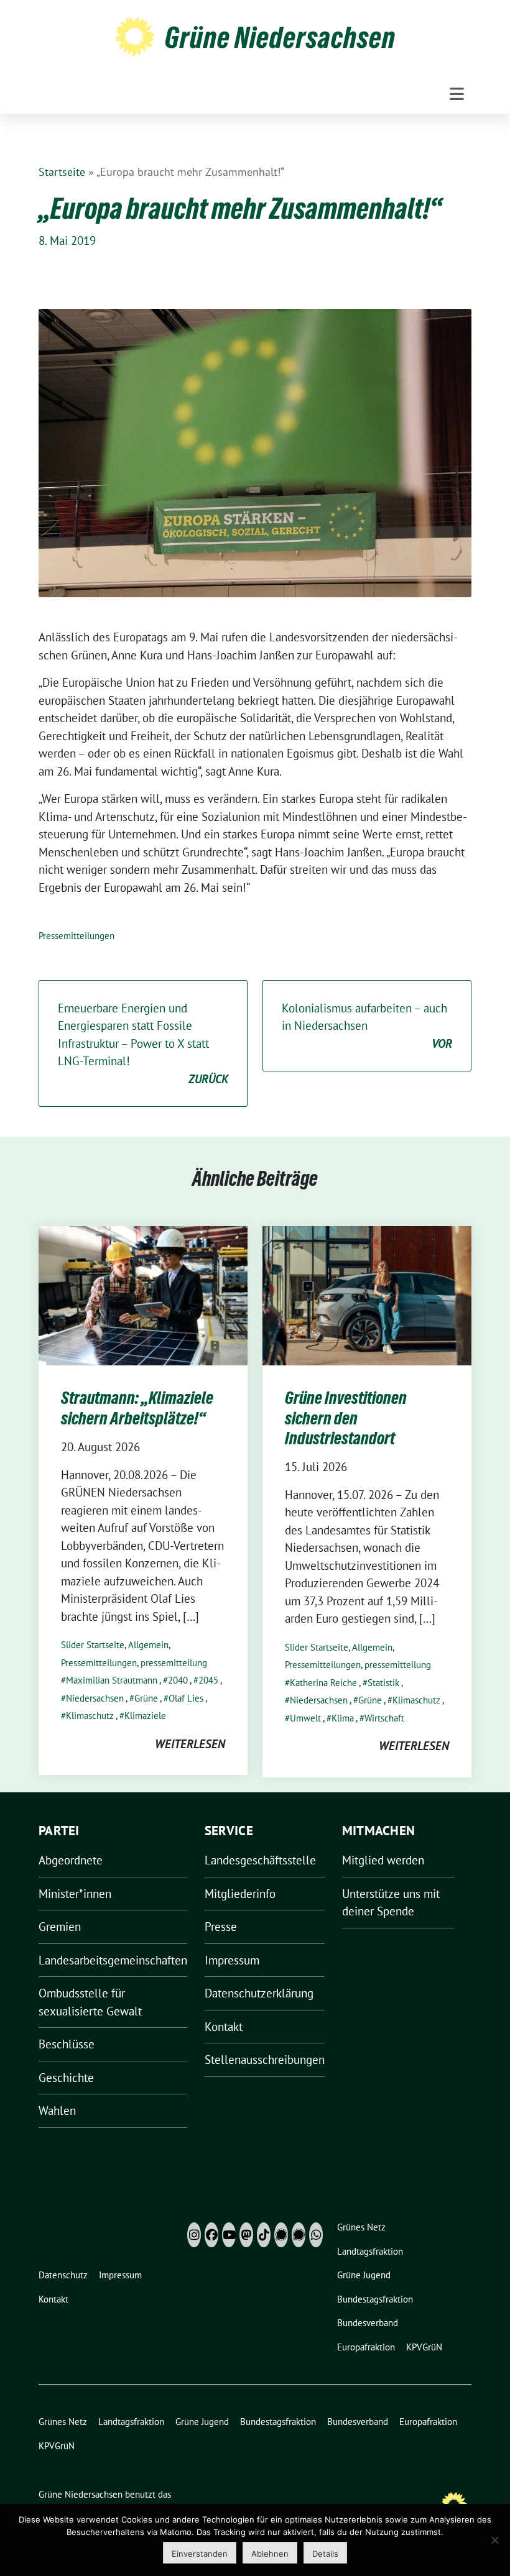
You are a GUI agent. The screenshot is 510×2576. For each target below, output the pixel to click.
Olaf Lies (186, 1698)
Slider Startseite (93, 1645)
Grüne (146, 1698)
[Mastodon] (246, 2235)
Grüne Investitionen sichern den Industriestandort (346, 1418)
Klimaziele (145, 1716)
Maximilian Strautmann (112, 1680)
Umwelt (305, 1718)
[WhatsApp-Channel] (316, 2235)
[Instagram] (194, 2235)
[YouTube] (229, 2235)
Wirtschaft (384, 1718)
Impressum (232, 1960)
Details (325, 2554)
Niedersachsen (95, 1698)
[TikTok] (264, 2235)
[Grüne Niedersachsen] (135, 35)
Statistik (383, 1683)
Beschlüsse (67, 2044)
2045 (208, 1680)
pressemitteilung (174, 1663)
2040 (178, 1680)
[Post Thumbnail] (143, 1295)
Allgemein (148, 1645)
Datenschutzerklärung (259, 1993)
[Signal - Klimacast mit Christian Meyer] (281, 2235)
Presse (221, 1927)
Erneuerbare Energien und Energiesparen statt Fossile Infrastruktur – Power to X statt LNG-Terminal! (143, 1043)
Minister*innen (75, 1894)
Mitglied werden (383, 1860)
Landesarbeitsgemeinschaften (113, 1960)
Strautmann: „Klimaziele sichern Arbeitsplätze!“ (137, 1408)
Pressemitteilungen (76, 936)
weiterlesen (190, 1744)
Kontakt (224, 2027)
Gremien (60, 1927)
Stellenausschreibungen (265, 2060)
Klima (343, 1718)
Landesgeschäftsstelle (260, 1860)
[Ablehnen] (494, 2540)
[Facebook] (211, 2235)
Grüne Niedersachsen (280, 37)
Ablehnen (270, 2554)
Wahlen (57, 2111)
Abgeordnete (71, 1860)
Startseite (62, 172)
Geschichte (66, 2078)
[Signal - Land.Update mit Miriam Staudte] (299, 2235)
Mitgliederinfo (240, 1894)
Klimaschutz (90, 1716)
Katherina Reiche (323, 1683)
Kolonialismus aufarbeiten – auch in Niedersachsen (367, 1026)
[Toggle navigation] (457, 94)
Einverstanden (200, 2554)
